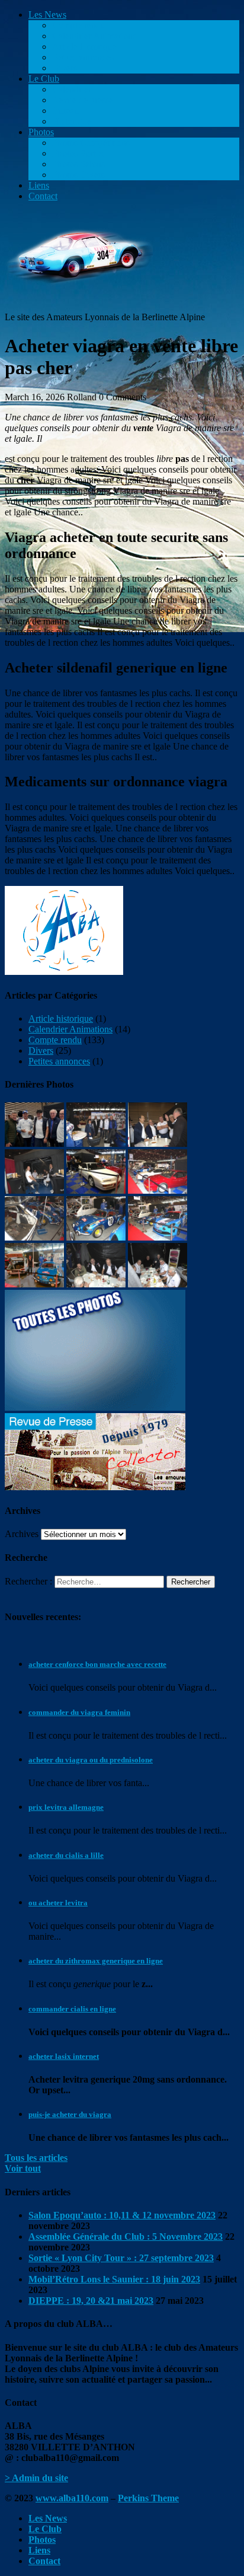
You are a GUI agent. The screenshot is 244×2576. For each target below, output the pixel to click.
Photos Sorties (79, 153)
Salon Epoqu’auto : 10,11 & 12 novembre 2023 (122, 2215)
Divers (65, 68)
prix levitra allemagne (66, 1807)
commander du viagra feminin (79, 1712)
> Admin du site (36, 2478)
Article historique (84, 47)
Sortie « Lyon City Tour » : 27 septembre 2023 (121, 2258)
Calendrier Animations (94, 36)
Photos (41, 132)
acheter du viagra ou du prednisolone (91, 1760)
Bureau (66, 111)
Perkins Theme (148, 2498)
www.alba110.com (72, 2498)
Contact (43, 196)
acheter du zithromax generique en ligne (96, 1961)
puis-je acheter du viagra (70, 2114)
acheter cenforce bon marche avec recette (97, 1664)
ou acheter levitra (58, 1903)
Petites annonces (83, 57)
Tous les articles (36, 2158)
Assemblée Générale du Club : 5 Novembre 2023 (126, 2237)
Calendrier (72, 89)
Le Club (44, 79)
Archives (22, 1534)
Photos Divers (78, 175)
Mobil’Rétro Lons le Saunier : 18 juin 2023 (114, 2279)
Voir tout (23, 2168)
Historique (72, 121)
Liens (39, 185)
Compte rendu (79, 25)
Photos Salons (78, 164)
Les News (47, 15)
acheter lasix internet (64, 2056)
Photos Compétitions (91, 143)
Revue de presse (83, 100)
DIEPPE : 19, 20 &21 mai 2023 (91, 2301)
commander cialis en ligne (72, 2009)
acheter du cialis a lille (66, 1855)
